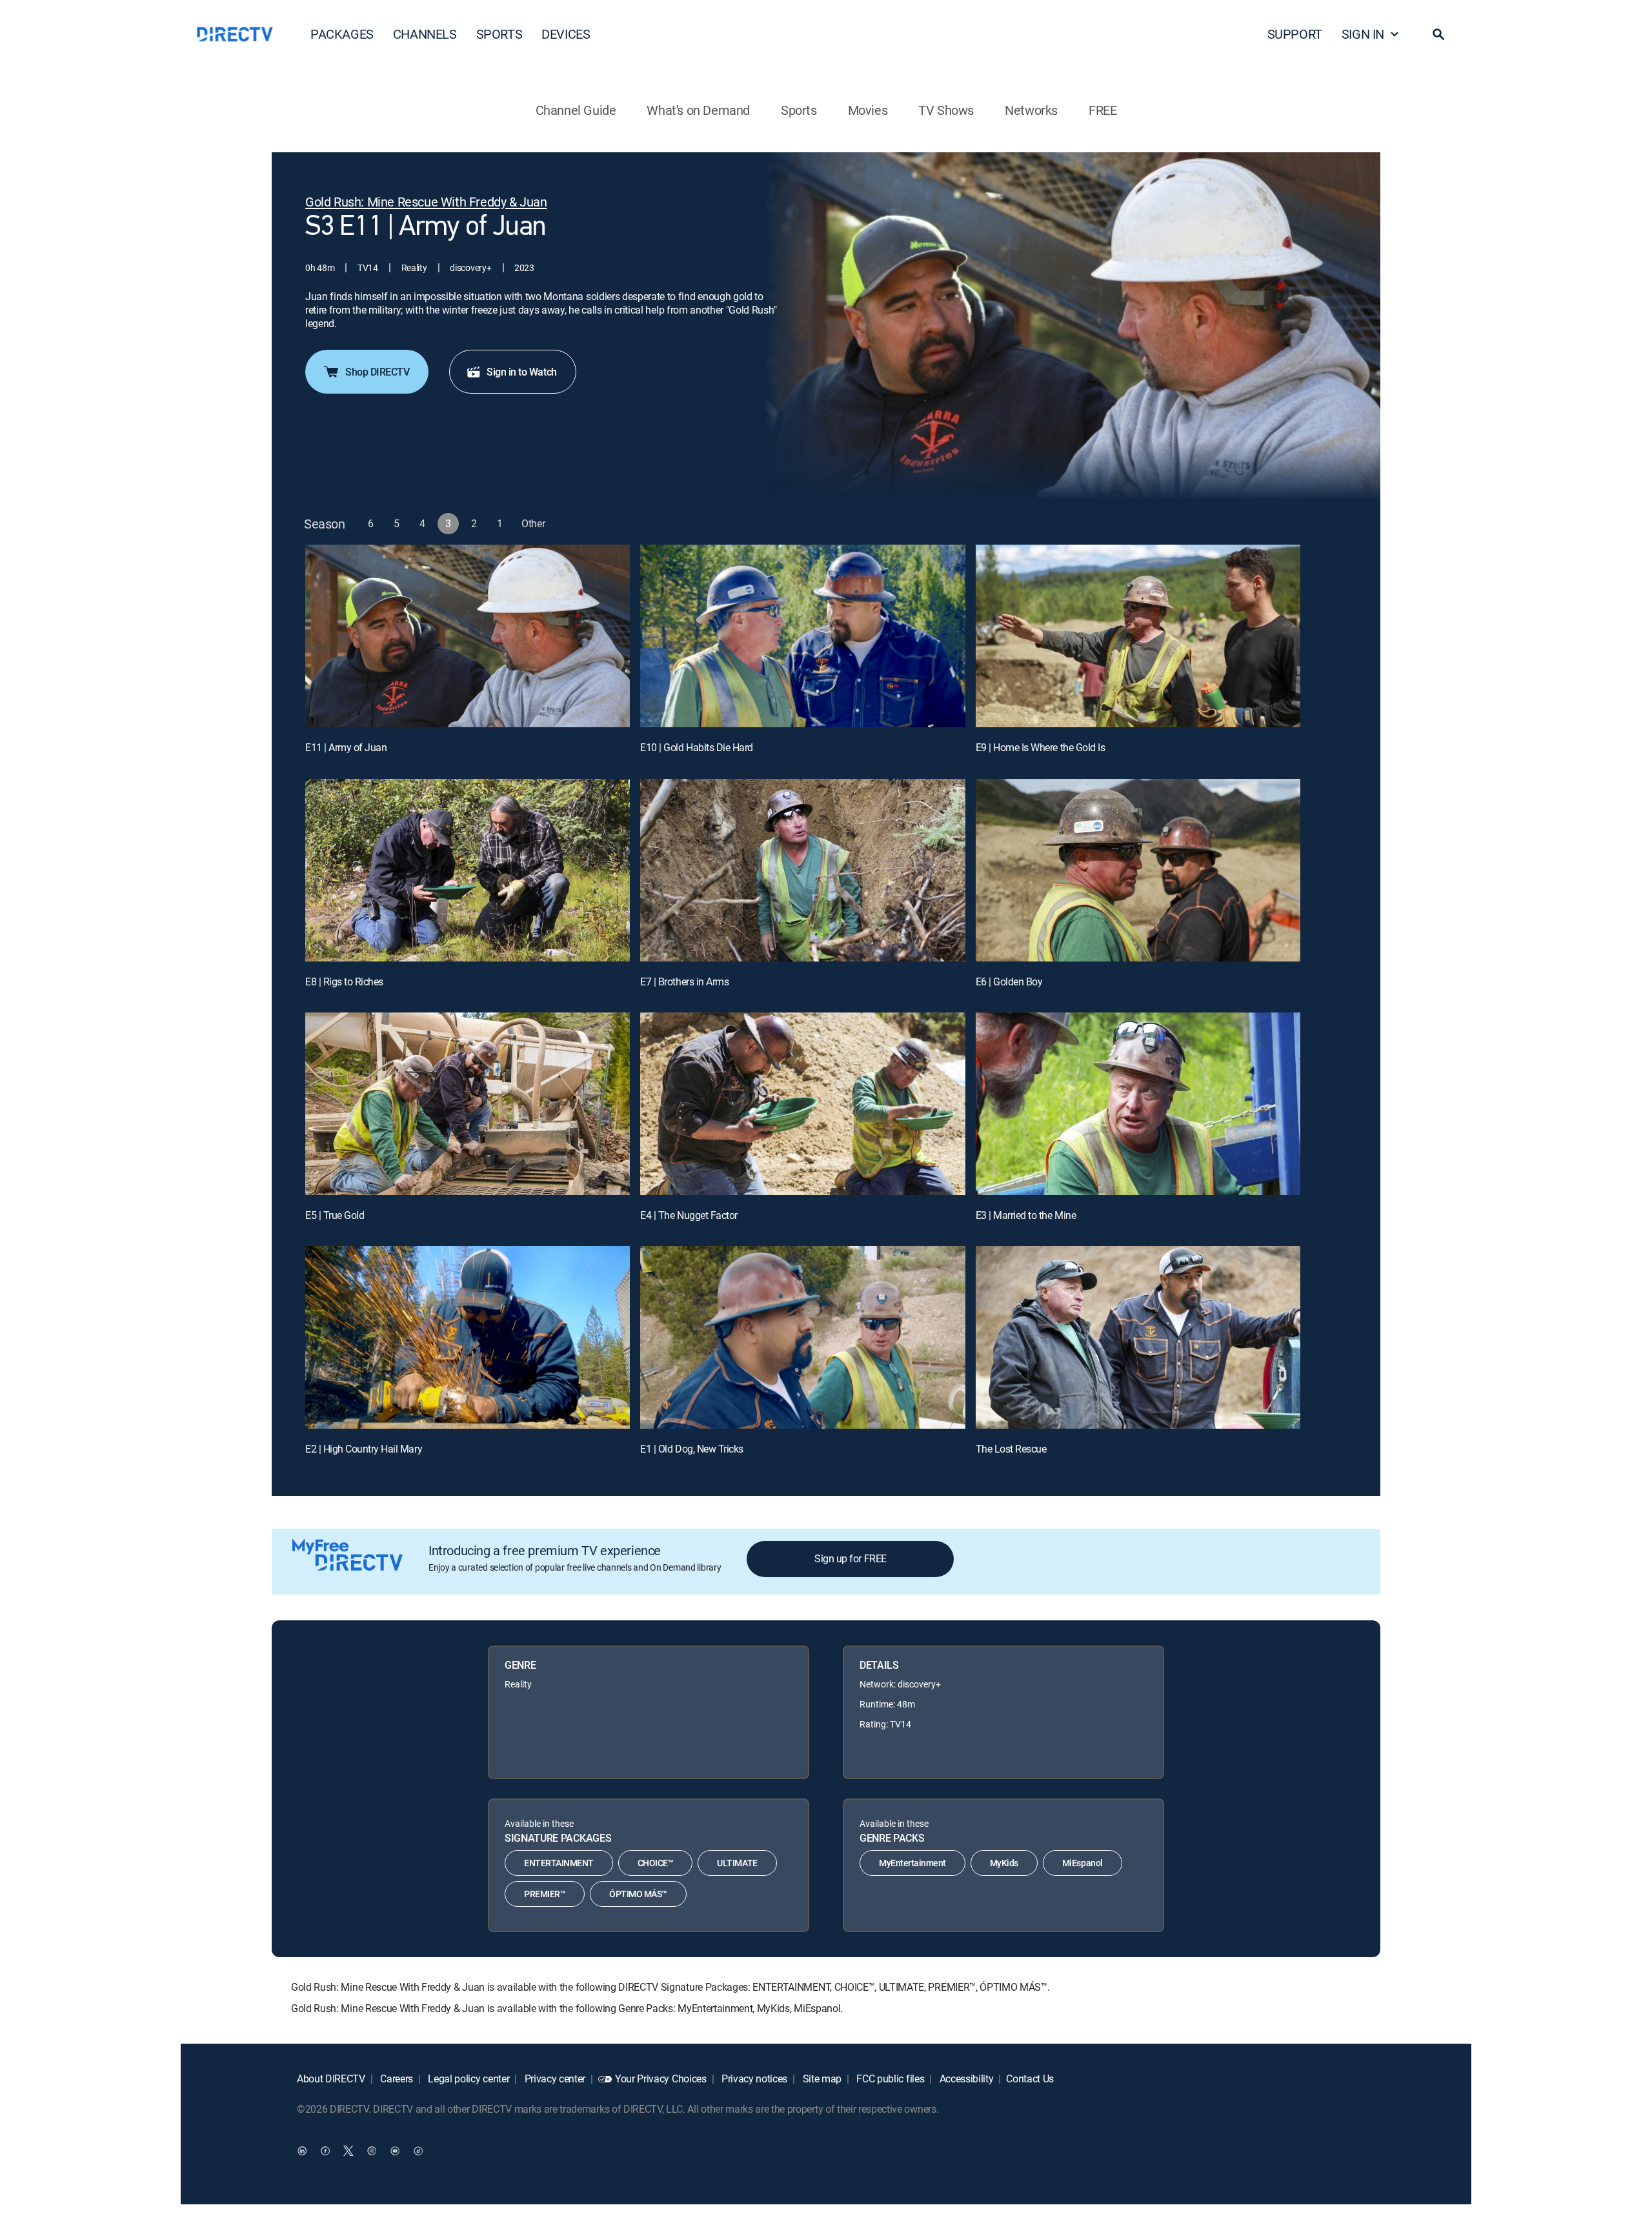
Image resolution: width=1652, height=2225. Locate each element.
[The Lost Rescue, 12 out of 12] (1138, 1337)
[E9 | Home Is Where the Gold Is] (1138, 636)
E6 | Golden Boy (1009, 982)
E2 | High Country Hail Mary (364, 1449)
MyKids (1004, 1863)
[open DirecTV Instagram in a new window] (372, 2151)
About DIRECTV (331, 2079)
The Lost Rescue (1011, 1449)
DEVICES (566, 34)
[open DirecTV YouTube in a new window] (395, 2151)
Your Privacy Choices (661, 2079)
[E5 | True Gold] (468, 1104)
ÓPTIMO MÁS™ (638, 1894)
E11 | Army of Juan (346, 747)
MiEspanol (1083, 1863)
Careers (396, 2079)
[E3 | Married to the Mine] (1138, 1104)
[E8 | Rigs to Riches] (468, 870)
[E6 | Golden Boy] (1138, 870)
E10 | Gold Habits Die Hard (697, 747)
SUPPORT (1295, 34)
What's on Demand (698, 110)
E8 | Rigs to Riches (344, 982)
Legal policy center (468, 2079)
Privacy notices (753, 2079)
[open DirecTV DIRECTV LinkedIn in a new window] (302, 2151)
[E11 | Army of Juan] (468, 636)
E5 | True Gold (335, 1215)
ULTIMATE (737, 1863)
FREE (1103, 110)
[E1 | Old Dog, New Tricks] (802, 1337)
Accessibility (965, 2079)
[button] (1438, 34)
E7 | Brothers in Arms (684, 982)
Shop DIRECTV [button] (377, 372)
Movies (868, 110)
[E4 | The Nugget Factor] (802, 1104)
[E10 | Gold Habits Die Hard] (802, 636)
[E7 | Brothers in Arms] (802, 870)
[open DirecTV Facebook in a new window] (325, 2151)
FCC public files (890, 2079)
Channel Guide (576, 110)
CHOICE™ (656, 1863)
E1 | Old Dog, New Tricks (691, 1449)
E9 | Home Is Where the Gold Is (1041, 747)
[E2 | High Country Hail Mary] (468, 1337)
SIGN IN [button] (1363, 34)
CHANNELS (425, 34)
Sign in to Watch (521, 372)
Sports (799, 110)
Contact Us (1030, 2079)
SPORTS (499, 34)
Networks (1031, 110)
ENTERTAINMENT (559, 1863)
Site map (821, 2079)
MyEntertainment (912, 1863)
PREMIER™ (545, 1894)
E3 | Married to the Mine (1026, 1215)
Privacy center (554, 2079)
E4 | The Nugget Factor (689, 1215)
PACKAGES (342, 34)
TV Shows (946, 110)
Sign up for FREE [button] (850, 1558)
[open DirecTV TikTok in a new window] (418, 2151)
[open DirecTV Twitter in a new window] (348, 2151)
